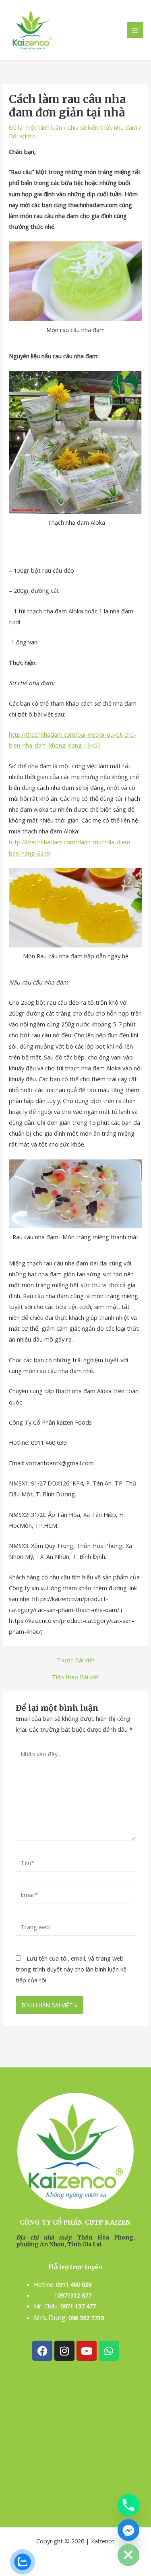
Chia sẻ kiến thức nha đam (102, 127)
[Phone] (128, 2505)
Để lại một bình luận (35, 127)
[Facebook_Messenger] (128, 2530)
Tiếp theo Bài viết (76, 1677)
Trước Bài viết (75, 1660)
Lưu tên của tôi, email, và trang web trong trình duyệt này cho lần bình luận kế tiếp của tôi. (71, 1969)
